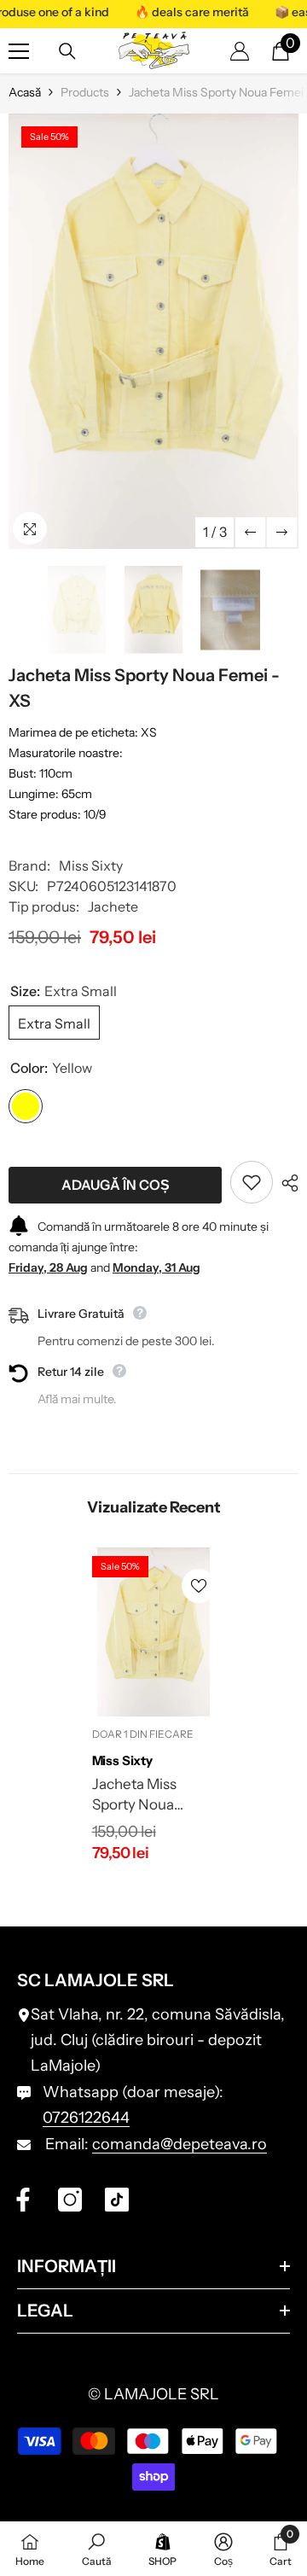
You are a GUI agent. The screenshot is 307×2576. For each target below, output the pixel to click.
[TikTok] (117, 2200)
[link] (97, 2549)
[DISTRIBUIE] (286, 1183)
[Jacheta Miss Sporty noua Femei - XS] (154, 1632)
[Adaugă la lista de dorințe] (252, 1182)
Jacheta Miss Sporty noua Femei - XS (134, 1795)
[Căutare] (67, 51)
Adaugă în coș (116, 1185)
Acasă (25, 92)
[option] (153, 331)
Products (85, 92)
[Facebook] (23, 2200)
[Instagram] (70, 2200)
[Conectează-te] (240, 51)
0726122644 (86, 2118)
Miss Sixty (91, 865)
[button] (250, 532)
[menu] (19, 51)
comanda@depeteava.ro (180, 2144)
